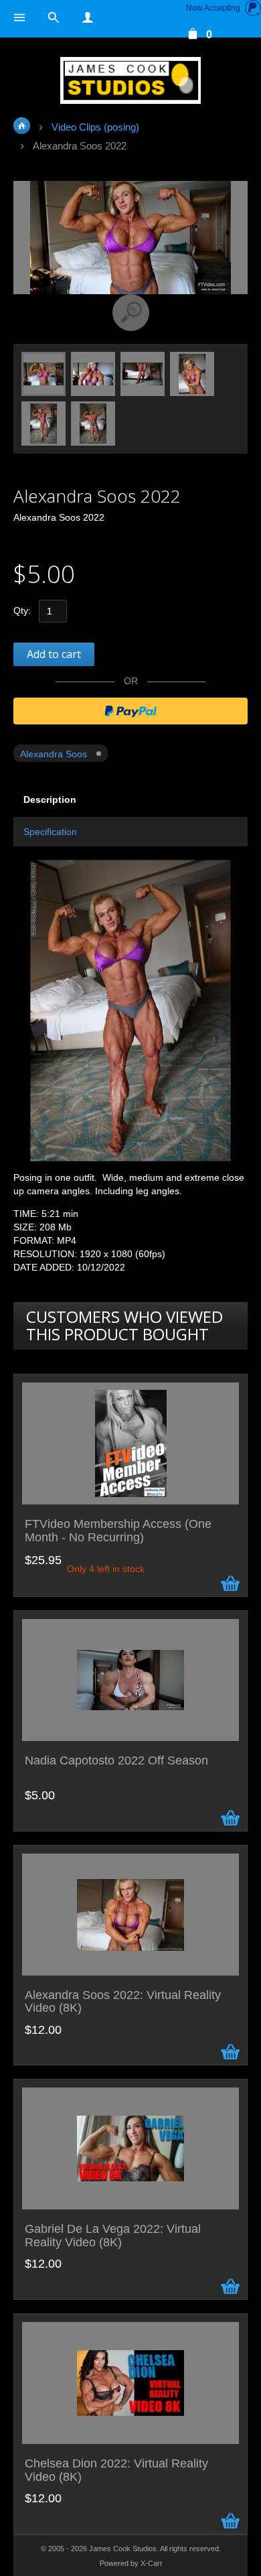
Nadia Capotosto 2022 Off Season (116, 1761)
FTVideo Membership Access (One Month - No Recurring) (118, 1531)
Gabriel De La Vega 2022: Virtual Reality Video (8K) (113, 2236)
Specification (50, 832)
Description (50, 799)
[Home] (130, 80)
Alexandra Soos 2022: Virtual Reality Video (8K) (123, 2002)
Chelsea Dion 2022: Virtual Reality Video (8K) (116, 2470)
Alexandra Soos (54, 754)
